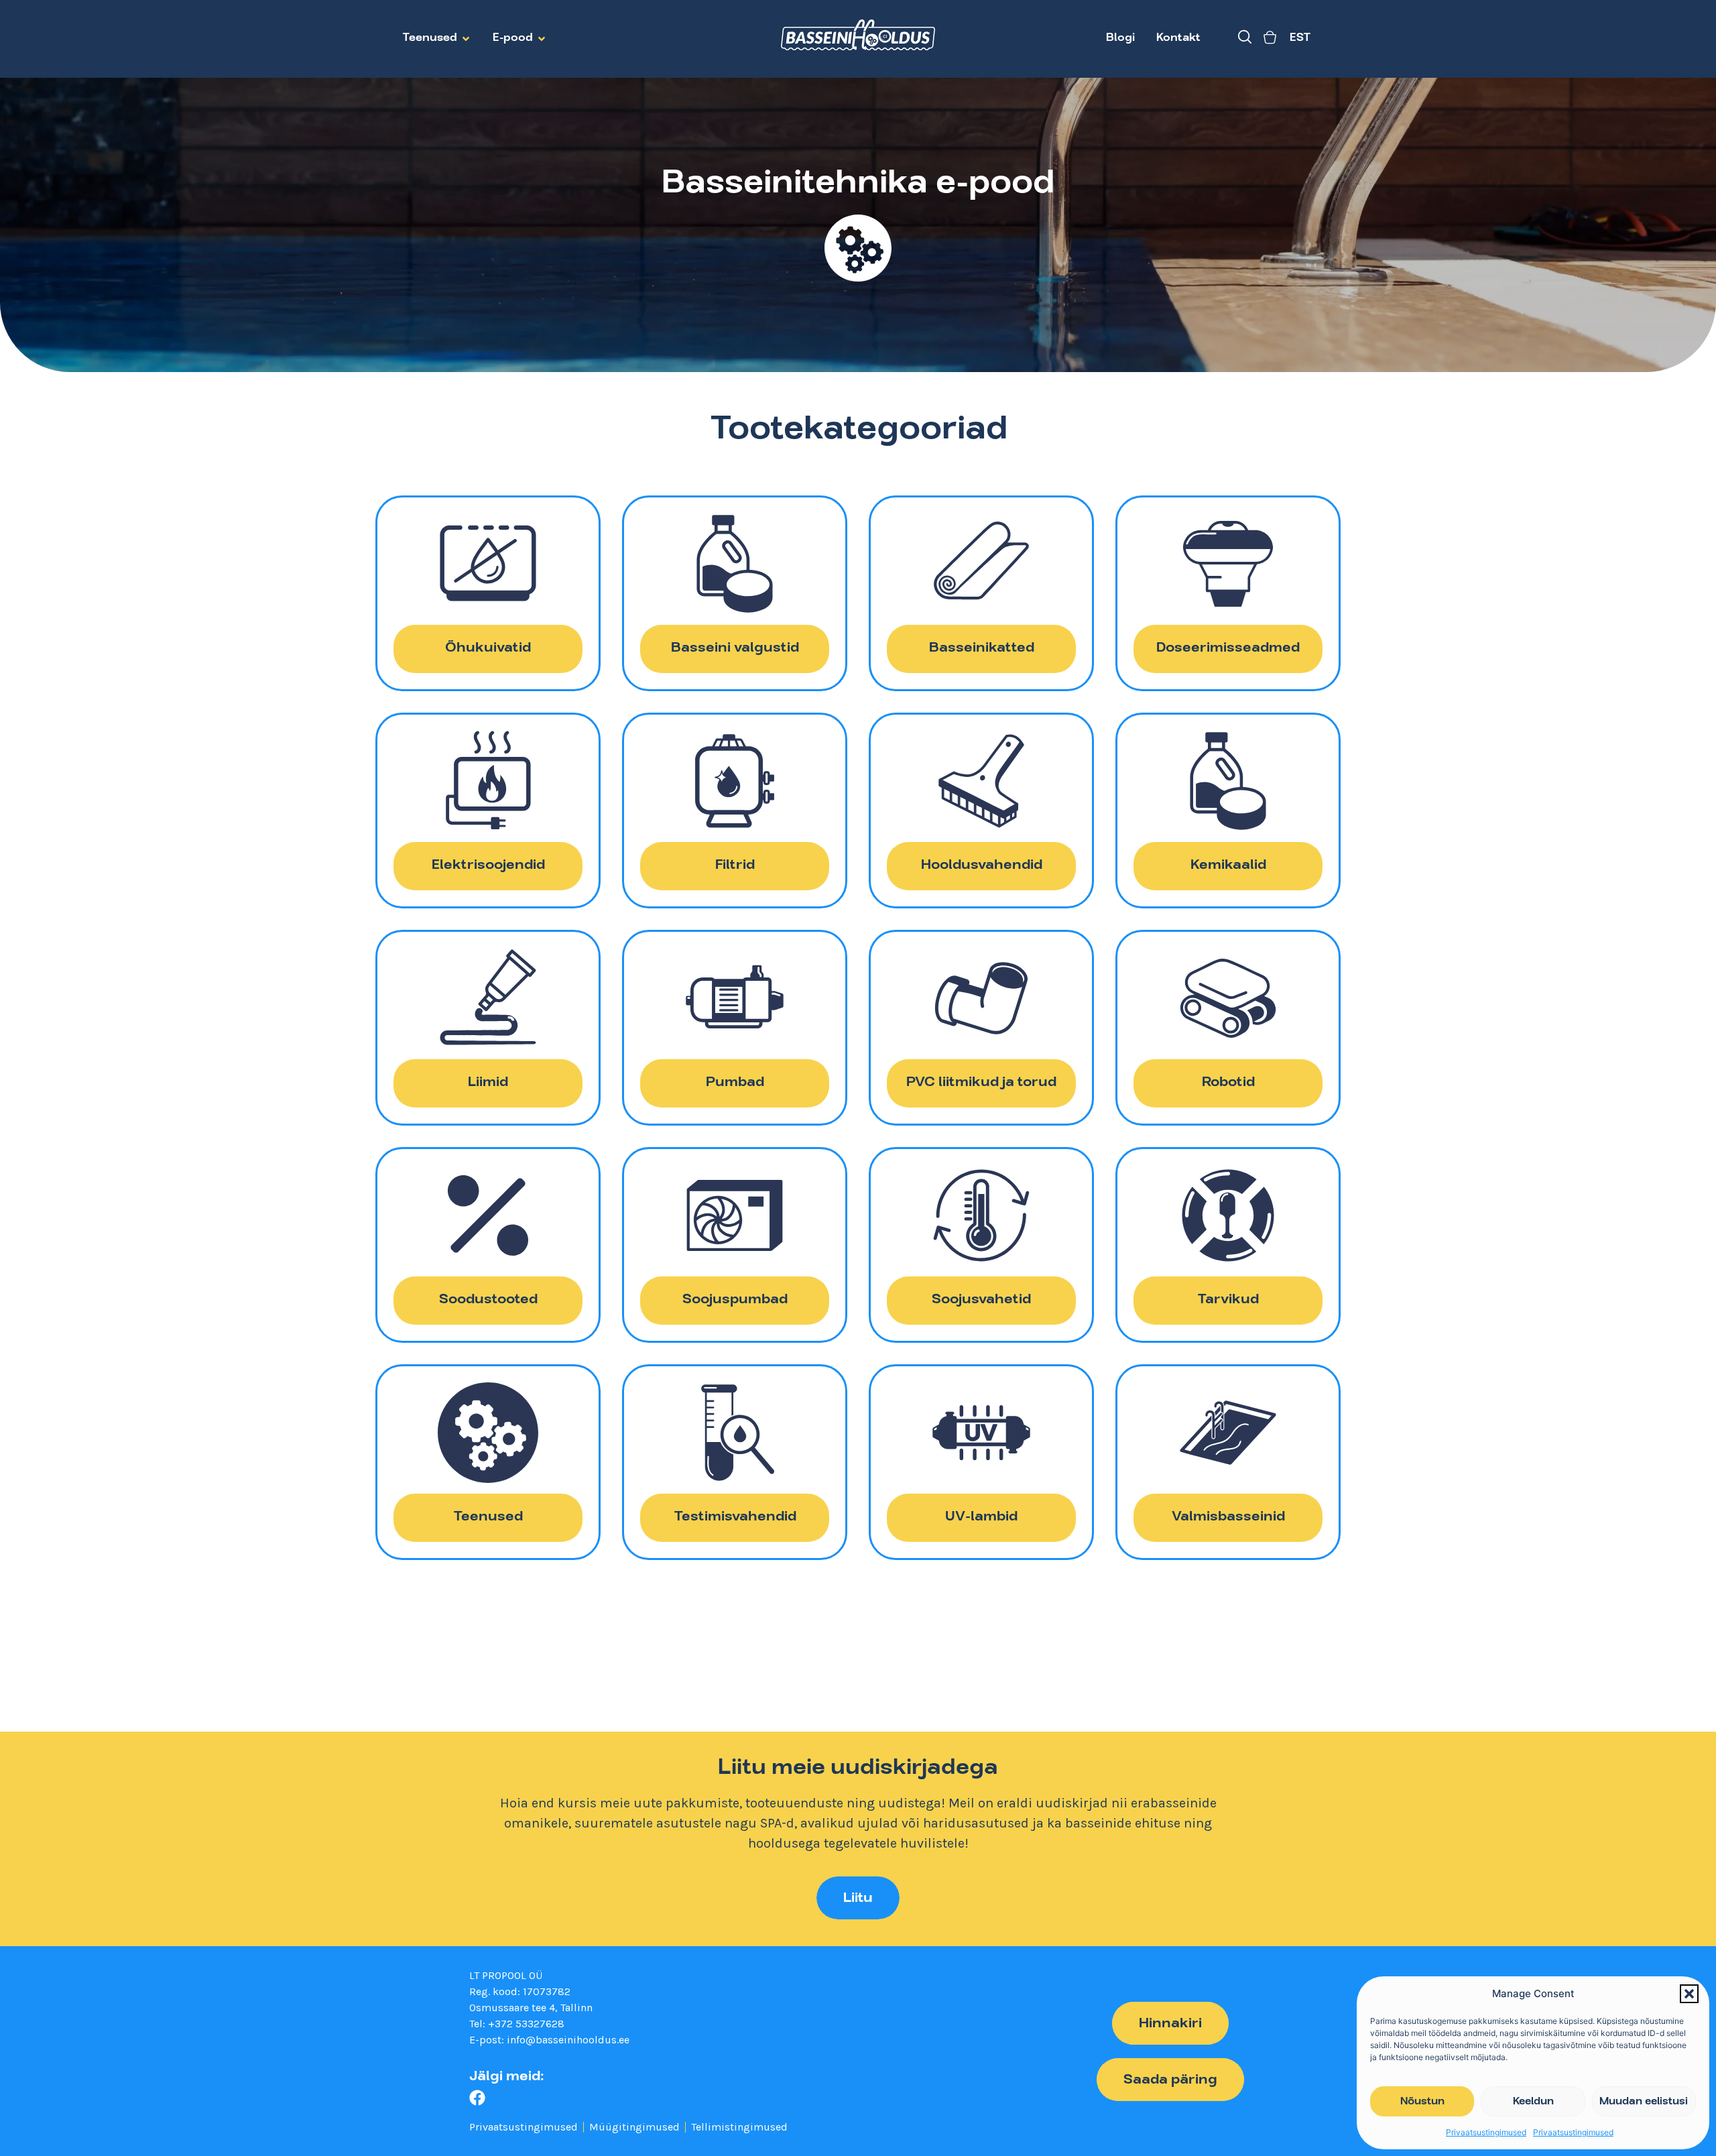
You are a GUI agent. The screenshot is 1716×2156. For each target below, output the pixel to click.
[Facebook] (477, 2098)
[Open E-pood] (542, 39)
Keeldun (1533, 2102)
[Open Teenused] (466, 39)
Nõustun (1422, 2102)
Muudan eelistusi (1644, 2102)
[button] (1689, 1994)
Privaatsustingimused (1486, 2132)
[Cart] (1270, 39)
